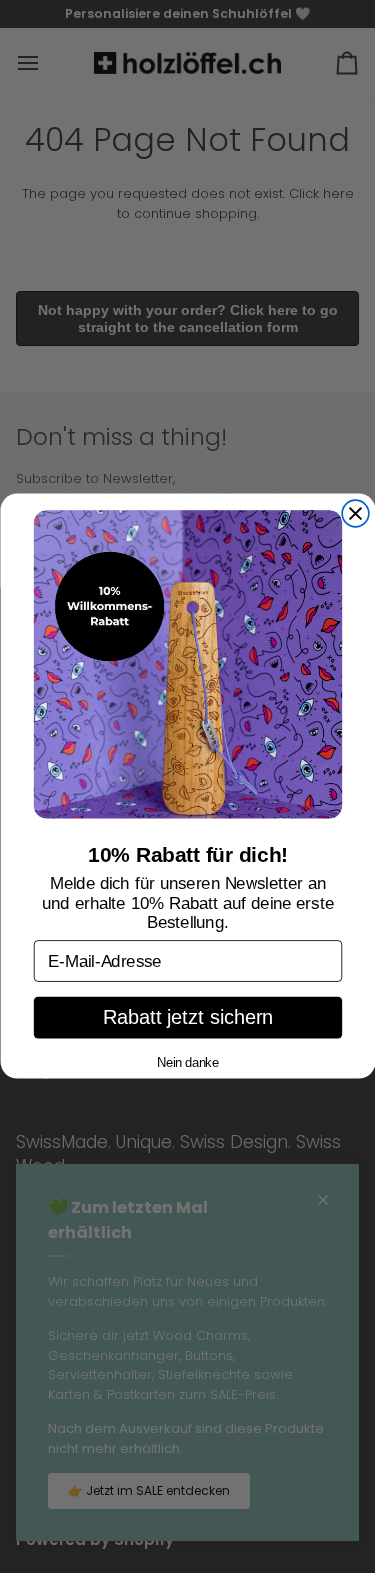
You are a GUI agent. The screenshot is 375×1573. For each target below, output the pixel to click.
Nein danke (188, 1062)
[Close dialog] (355, 514)
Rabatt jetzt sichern (188, 1018)
